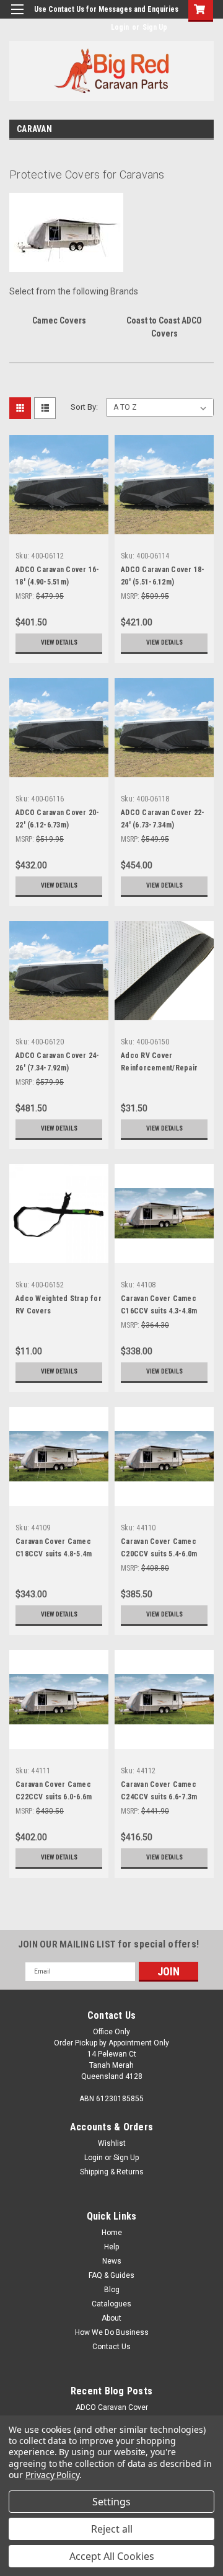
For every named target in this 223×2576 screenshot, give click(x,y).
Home (112, 2233)
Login (120, 27)
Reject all (112, 2529)
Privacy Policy (52, 2475)
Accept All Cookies (112, 2556)
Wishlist (112, 2143)
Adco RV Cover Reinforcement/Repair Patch (159, 1068)
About (111, 2318)
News (112, 2261)
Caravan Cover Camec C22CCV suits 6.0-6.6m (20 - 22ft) (54, 1797)
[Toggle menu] (17, 17)
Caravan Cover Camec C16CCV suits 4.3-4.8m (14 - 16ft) (159, 1311)
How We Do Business (112, 2332)
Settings (111, 2502)
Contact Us (111, 2347)
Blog (112, 2290)
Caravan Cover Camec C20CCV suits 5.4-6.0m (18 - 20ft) (159, 1554)
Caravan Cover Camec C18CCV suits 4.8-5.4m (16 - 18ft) (54, 1554)
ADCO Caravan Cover (112, 2407)
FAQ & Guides (111, 2275)
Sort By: (84, 407)
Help (111, 2247)
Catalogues (111, 2304)
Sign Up (155, 27)
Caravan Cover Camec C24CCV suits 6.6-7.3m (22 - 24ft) (159, 1797)
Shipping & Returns (112, 2172)
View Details (59, 642)
